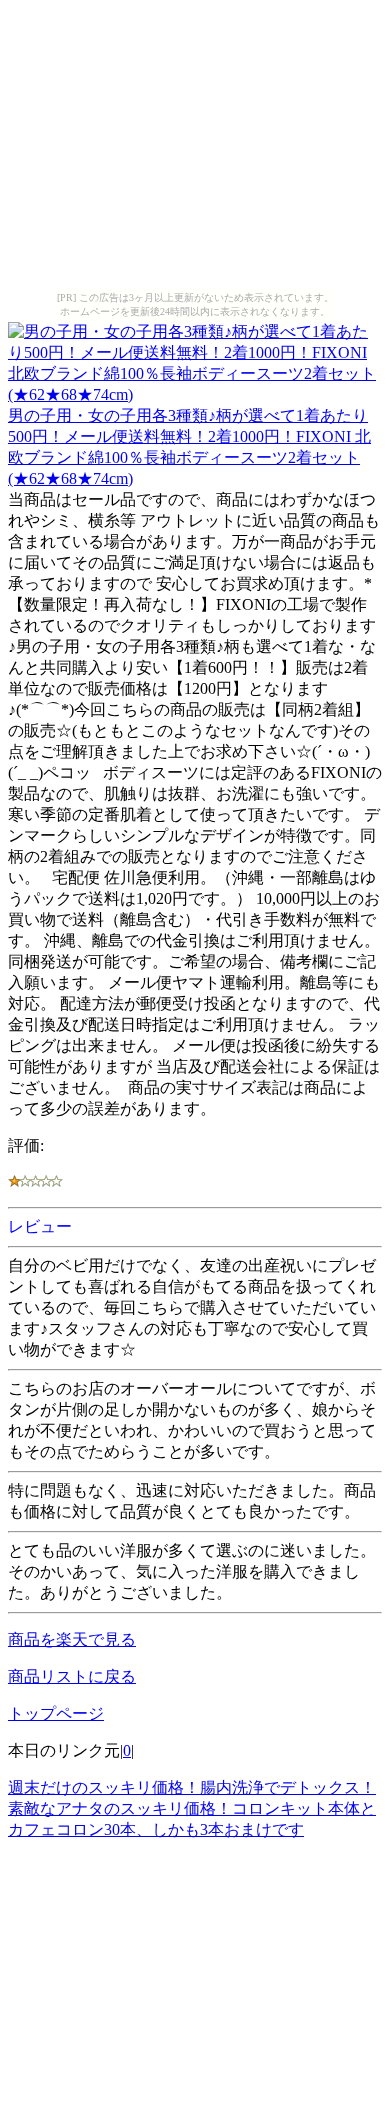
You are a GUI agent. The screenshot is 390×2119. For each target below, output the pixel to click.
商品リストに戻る (72, 1676)
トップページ (56, 1713)
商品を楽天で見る (72, 1639)
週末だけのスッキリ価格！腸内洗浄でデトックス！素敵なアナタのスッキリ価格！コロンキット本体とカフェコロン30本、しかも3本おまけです (192, 1808)
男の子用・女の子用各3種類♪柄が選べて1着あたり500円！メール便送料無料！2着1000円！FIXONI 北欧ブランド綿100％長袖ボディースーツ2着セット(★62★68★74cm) (189, 447)
